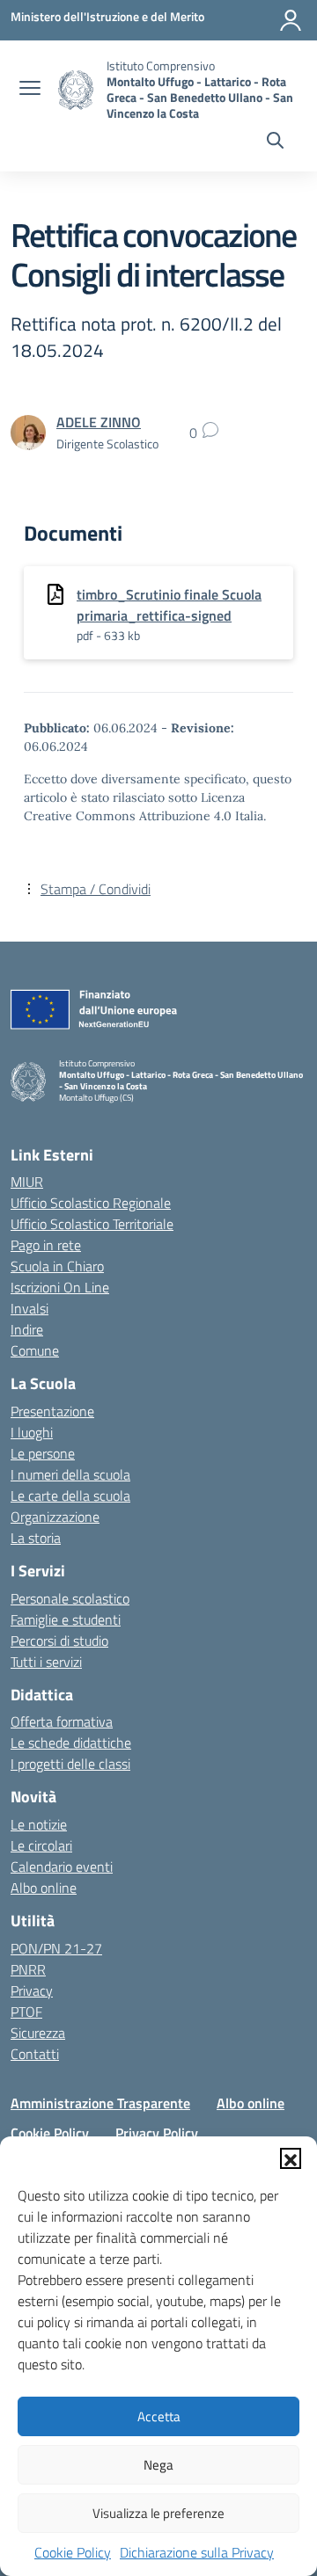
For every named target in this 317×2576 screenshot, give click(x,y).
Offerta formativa (62, 1721)
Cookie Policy (73, 2552)
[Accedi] (291, 20)
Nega (158, 2465)
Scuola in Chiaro (57, 1266)
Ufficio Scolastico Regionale (91, 1203)
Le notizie (39, 1824)
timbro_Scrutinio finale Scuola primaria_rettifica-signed (169, 605)
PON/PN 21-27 (56, 1948)
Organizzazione (55, 1517)
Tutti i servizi (46, 1662)
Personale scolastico (70, 1598)
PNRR (28, 1969)
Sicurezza (38, 2033)
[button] (291, 2158)
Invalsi (29, 1308)
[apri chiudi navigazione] (30, 90)
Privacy (32, 1990)
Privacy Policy (157, 2133)
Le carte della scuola (70, 1495)
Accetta (159, 2416)
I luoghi (32, 1432)
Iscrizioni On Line (60, 1287)
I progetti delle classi (70, 1764)
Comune (35, 1350)
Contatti (35, 2054)
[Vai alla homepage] (76, 90)
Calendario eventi (62, 1867)
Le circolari (41, 1845)
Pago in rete (46, 1245)
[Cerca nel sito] (275, 142)
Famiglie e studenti (66, 1619)
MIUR (27, 1182)
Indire (27, 1329)
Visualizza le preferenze (158, 2513)
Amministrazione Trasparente (100, 2103)
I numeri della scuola (70, 1474)
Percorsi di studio (59, 1641)
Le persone (43, 1453)
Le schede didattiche (71, 1743)
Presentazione (52, 1411)
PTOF (26, 2012)
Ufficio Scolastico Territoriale (92, 1224)
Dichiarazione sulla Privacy (197, 2552)
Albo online (44, 1888)
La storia (36, 1538)
